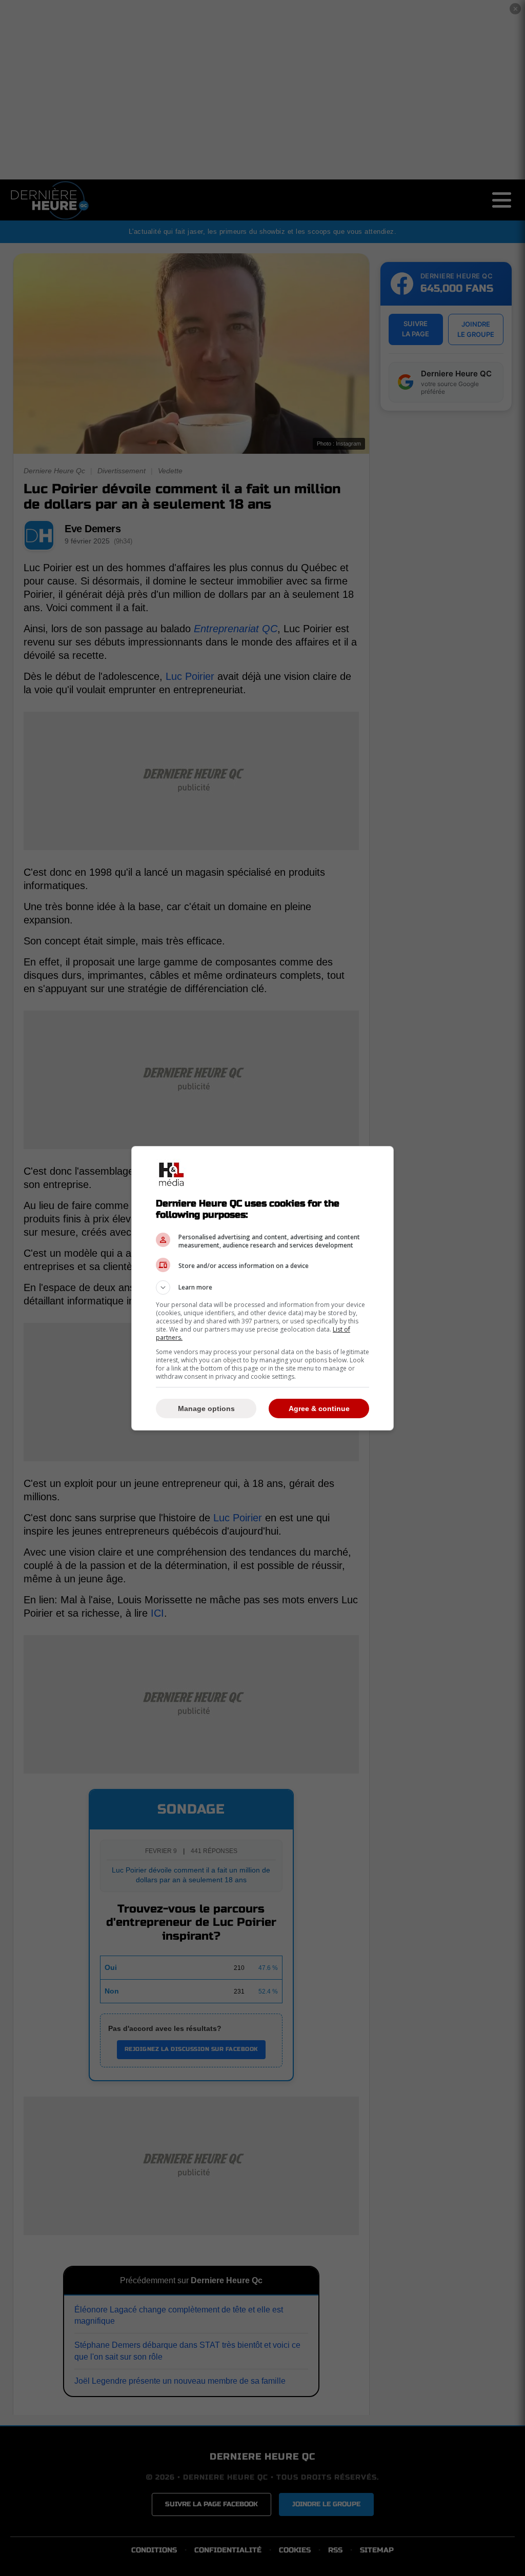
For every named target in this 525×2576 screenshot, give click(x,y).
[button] (262, 1287)
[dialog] (262, 1288)
